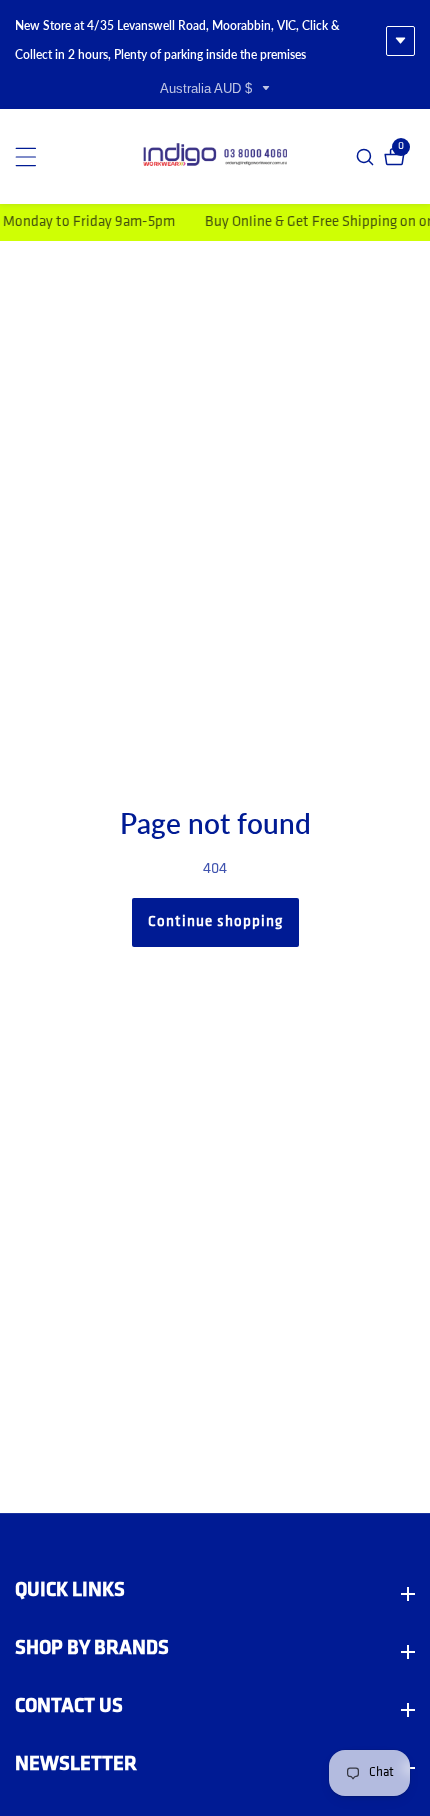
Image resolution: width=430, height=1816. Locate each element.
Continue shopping (215, 922)
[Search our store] (367, 157)
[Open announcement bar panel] (400, 41)
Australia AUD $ (208, 88)
